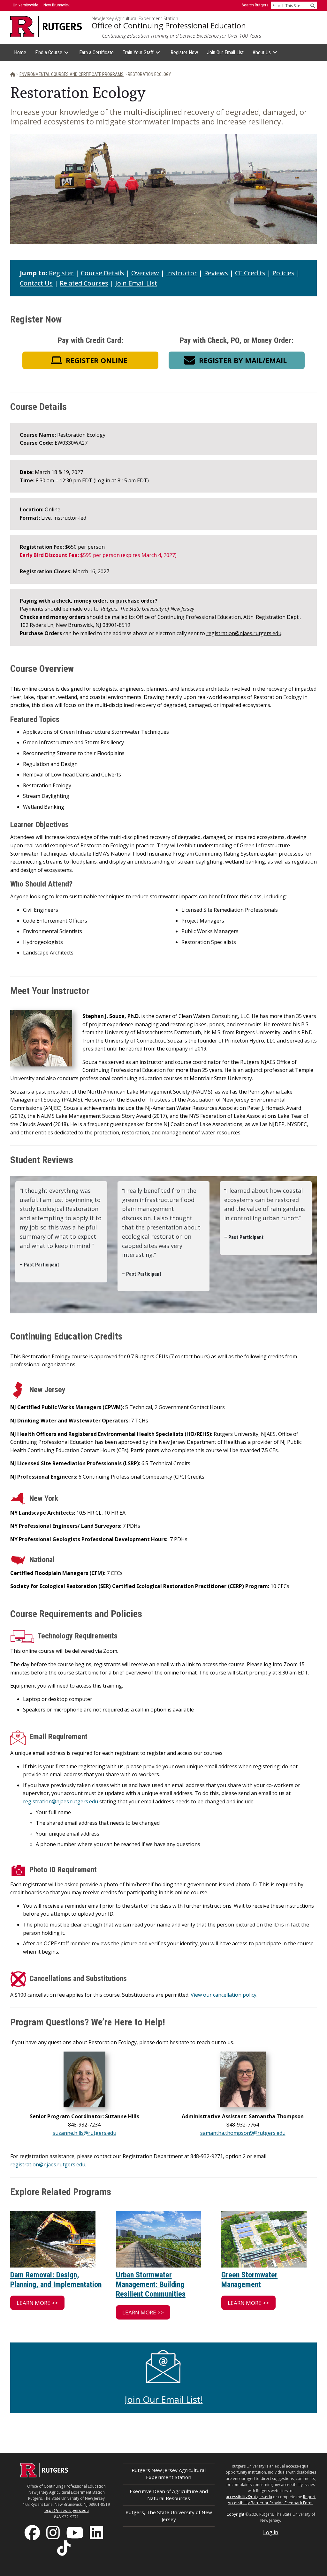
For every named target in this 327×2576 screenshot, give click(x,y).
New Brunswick (57, 5)
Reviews (216, 273)
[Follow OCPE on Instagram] (54, 2532)
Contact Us (36, 283)
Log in (271, 2532)
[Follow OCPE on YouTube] (75, 2532)
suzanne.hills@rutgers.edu (84, 2133)
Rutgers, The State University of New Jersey (169, 2516)
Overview (145, 273)
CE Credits (250, 273)
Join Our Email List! (164, 2399)
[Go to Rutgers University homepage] (46, 27)
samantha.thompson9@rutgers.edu (243, 2133)
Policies (283, 273)
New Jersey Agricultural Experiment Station (135, 19)
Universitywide (26, 5)
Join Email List (136, 283)
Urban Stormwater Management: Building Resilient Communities (151, 2284)
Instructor (182, 273)
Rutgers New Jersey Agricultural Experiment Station (169, 2473)
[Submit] (313, 5)
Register (61, 273)
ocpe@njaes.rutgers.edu (67, 2510)
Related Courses (84, 283)
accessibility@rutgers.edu (249, 2497)
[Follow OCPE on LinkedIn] (97, 2532)
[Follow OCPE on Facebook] (33, 2532)
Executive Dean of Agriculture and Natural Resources (169, 2494)
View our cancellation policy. (224, 1995)
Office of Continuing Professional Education (169, 26)
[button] (90, 360)
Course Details (103, 273)
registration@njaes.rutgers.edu (244, 633)
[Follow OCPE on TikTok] (65, 2547)
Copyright (235, 2514)
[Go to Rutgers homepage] (44, 2476)
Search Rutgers (255, 5)
